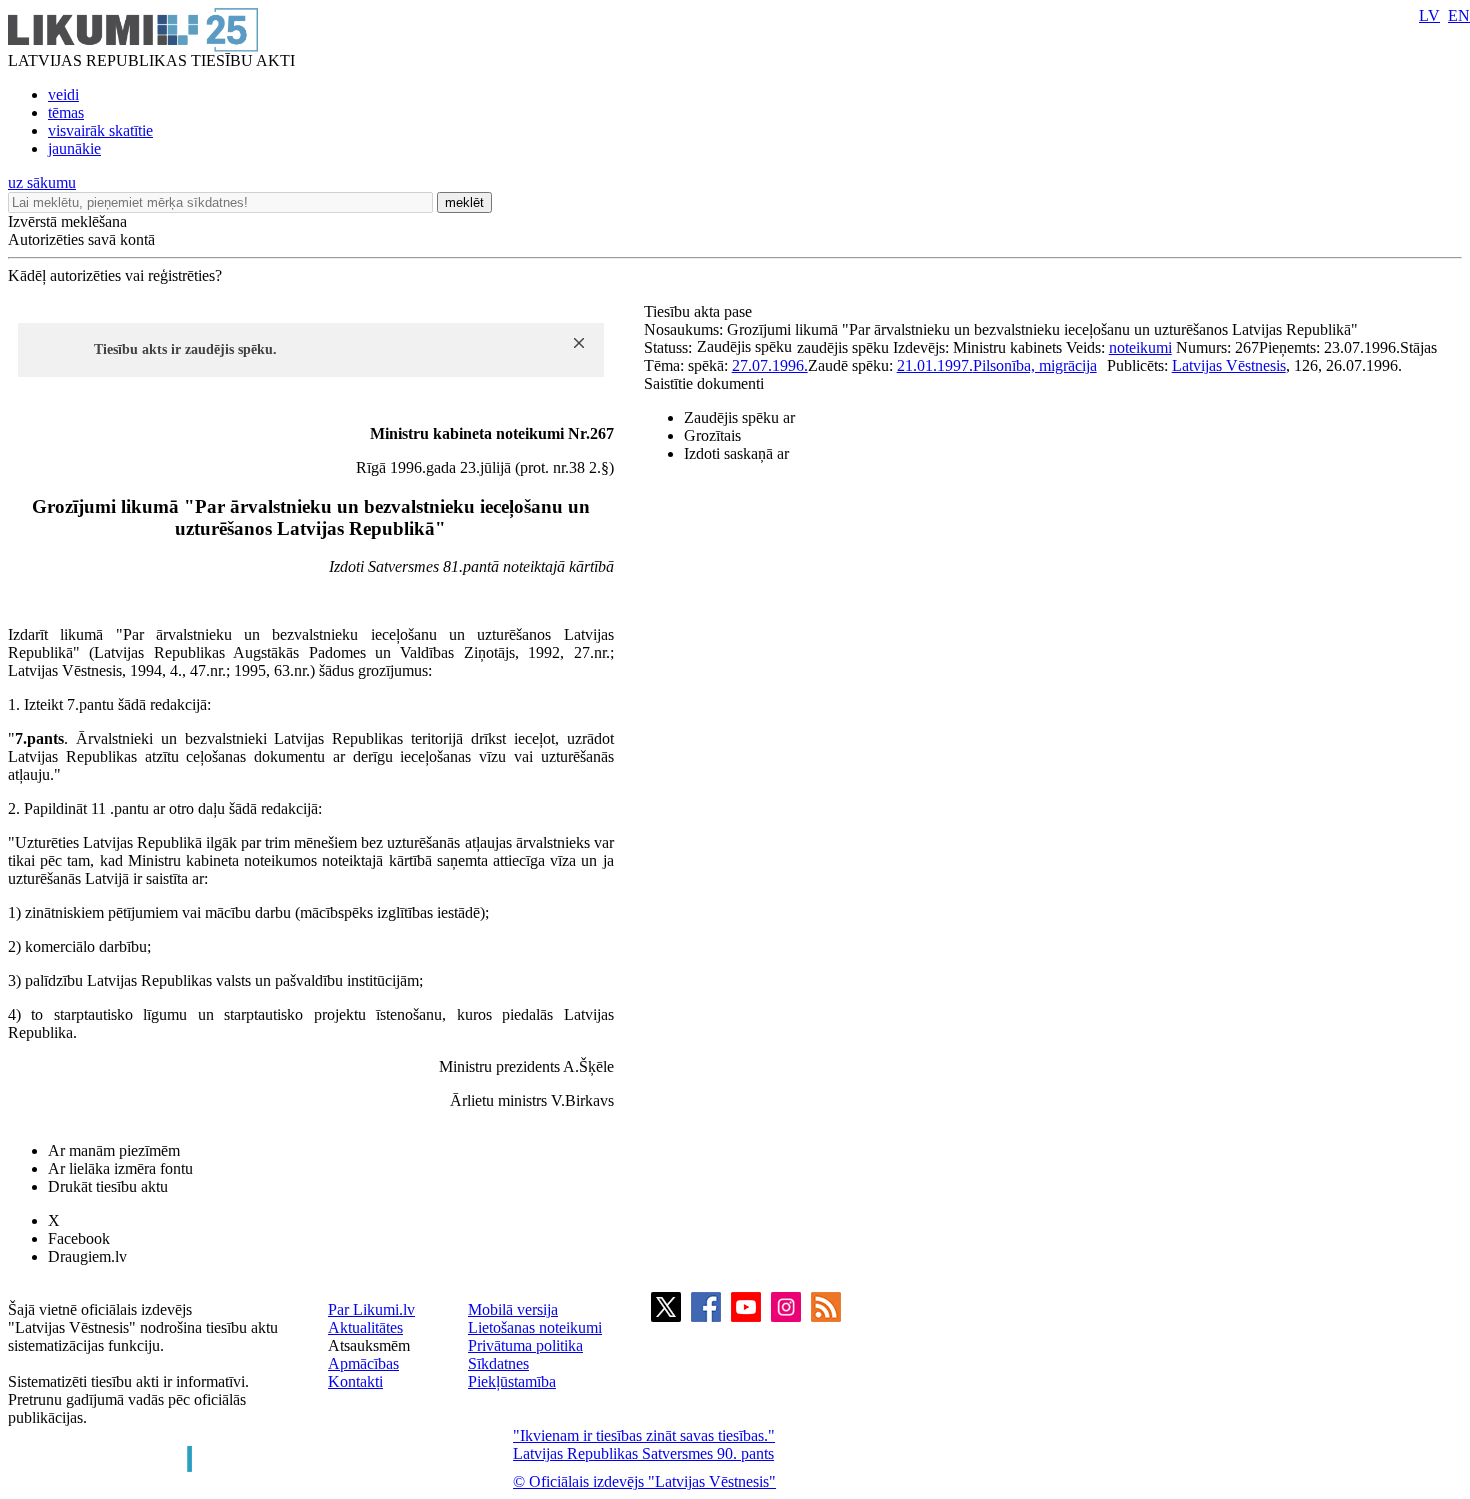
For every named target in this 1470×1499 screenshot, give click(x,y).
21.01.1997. (935, 365)
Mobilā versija (513, 1309)
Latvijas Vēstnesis (1229, 365)
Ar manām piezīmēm (114, 1150)
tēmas (66, 112)
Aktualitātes (365, 1327)
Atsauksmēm (369, 1345)
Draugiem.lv (87, 1256)
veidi (63, 94)
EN (1459, 15)
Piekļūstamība (512, 1381)
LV (1429, 15)
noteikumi (1140, 347)
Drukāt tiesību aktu (108, 1186)
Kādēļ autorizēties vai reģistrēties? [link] (115, 275)
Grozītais (712, 435)
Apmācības (363, 1363)
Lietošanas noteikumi (535, 1327)
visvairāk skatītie (100, 130)
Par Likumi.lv (371, 1309)
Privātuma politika (525, 1345)
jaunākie (74, 148)
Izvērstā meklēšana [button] (67, 221)
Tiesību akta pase (700, 311)
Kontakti (355, 1381)
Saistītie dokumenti (704, 383)
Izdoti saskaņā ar (736, 453)
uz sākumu (42, 182)
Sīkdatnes (498, 1363)
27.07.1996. (770, 365)
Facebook (79, 1238)
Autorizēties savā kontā (81, 239)
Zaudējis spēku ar (739, 417)
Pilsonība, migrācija (1035, 365)
